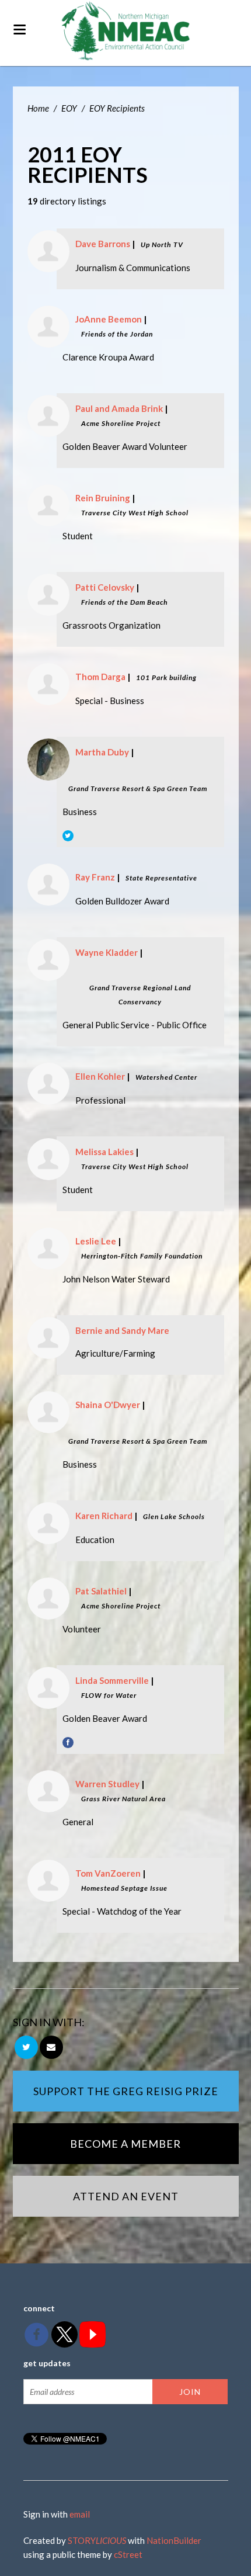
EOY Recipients (117, 108)
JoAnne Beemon (109, 319)
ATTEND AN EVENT (126, 2196)
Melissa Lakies (104, 1152)
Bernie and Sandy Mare (122, 1330)
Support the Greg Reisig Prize (126, 2091)
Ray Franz (95, 877)
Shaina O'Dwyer (108, 1405)
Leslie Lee (96, 1241)
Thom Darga (100, 677)
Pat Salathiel (101, 1591)
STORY (97, 2540)
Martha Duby (102, 752)
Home (38, 108)
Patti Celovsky (105, 587)
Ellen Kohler (100, 1076)
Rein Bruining (103, 498)
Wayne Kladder (107, 952)
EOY (69, 108)
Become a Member (125, 2144)
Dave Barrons (103, 244)
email (80, 2514)
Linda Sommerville (112, 1680)
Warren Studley (107, 1784)
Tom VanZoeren (108, 1873)
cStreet (128, 2554)
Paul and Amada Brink (119, 408)
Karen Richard (104, 1516)
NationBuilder (174, 2540)
